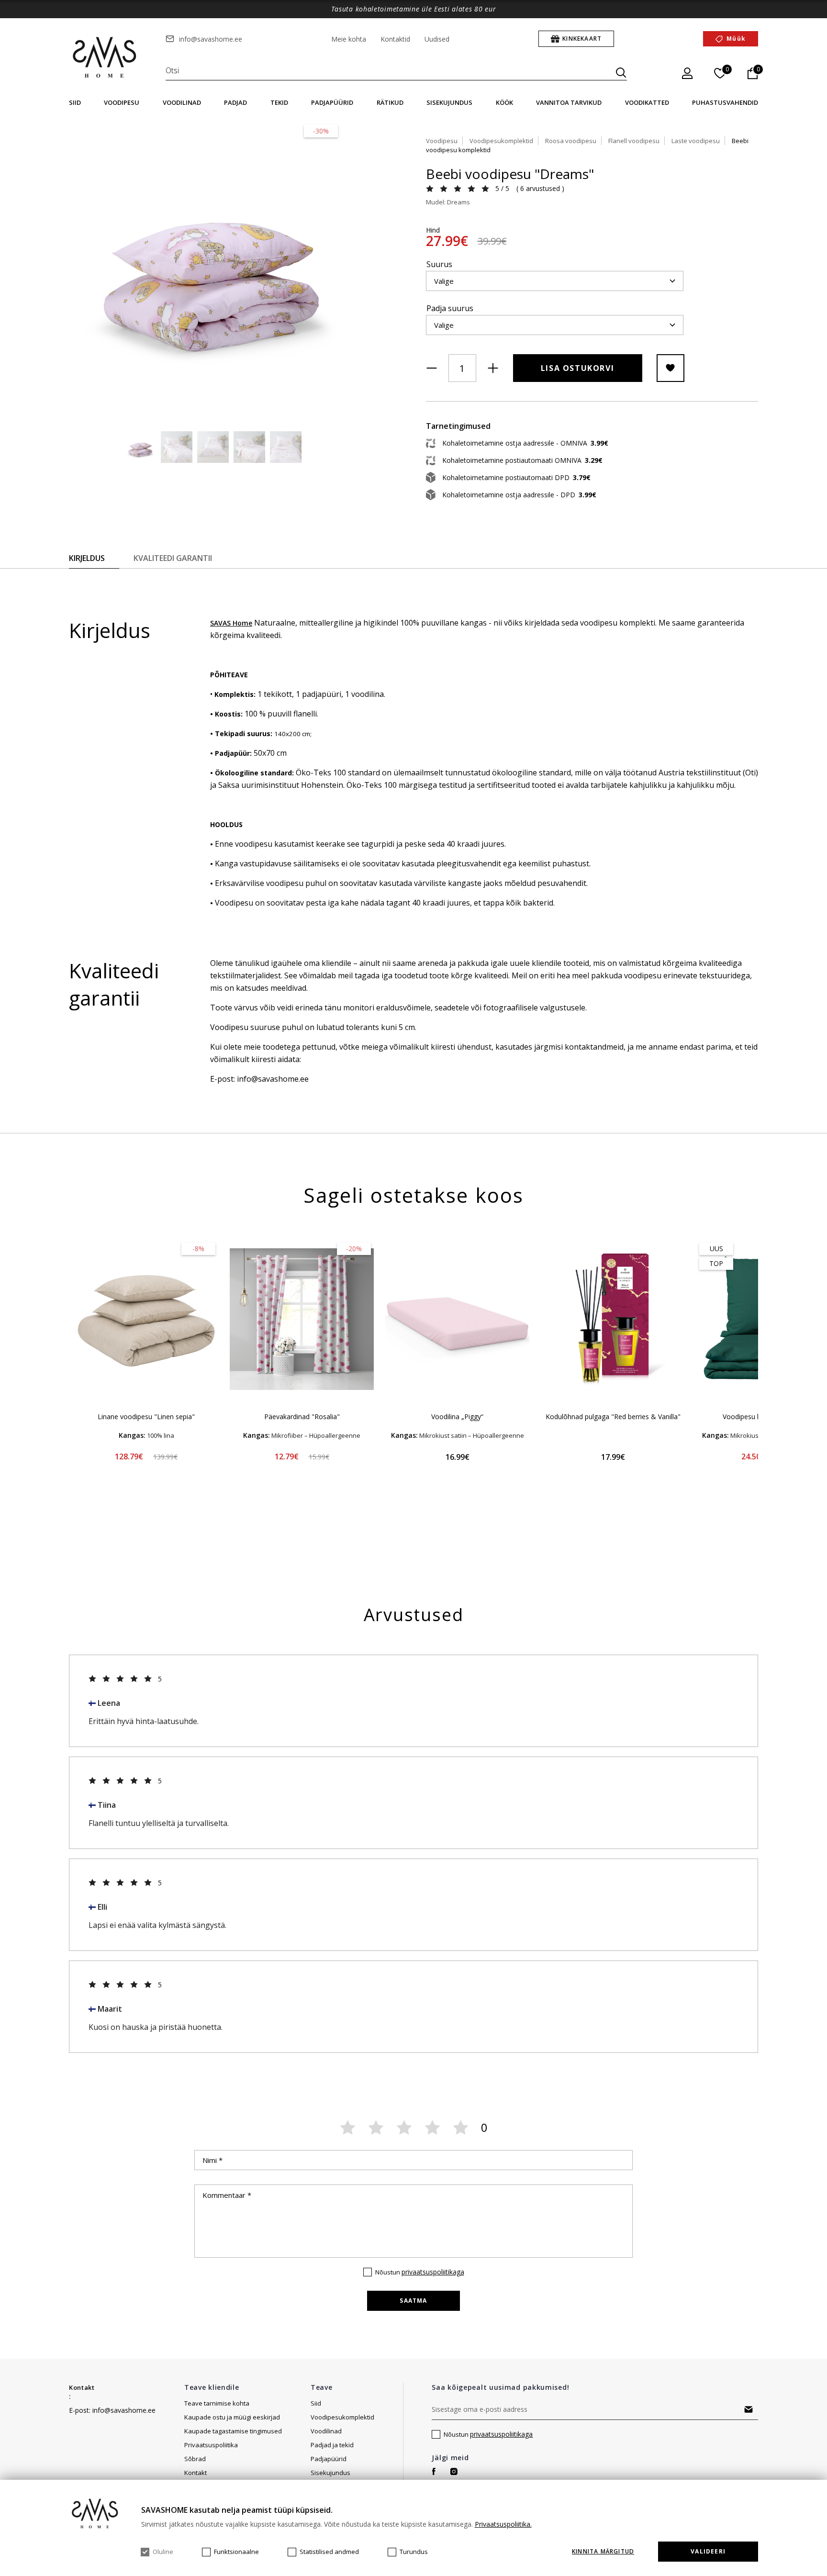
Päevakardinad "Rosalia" (302, 1417)
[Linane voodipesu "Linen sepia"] (146, 1319)
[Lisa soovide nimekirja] (671, 368)
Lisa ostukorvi (577, 368)
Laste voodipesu (696, 141)
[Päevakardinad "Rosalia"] (302, 1319)
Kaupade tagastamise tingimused (233, 2431)
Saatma (413, 2301)
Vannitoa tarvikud (569, 102)
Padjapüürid (332, 102)
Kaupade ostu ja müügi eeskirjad (232, 2417)
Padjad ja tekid (332, 2445)
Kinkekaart (582, 39)
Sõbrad (195, 2459)
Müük (736, 39)
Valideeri (708, 2551)
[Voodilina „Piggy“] (457, 1319)
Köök (504, 102)
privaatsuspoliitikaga (433, 2272)
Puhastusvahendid (725, 102)
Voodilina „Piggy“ (457, 1417)
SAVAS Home (231, 623)
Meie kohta (349, 39)
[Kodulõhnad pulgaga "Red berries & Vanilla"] (613, 1319)
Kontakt (82, 2387)
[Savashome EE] (105, 58)
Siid (75, 102)
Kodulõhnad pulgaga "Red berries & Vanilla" (613, 1417)
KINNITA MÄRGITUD (603, 2552)
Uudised (437, 39)
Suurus (439, 264)
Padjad (235, 102)
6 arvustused (540, 188)
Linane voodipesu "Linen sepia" (146, 1417)
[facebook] (434, 2471)
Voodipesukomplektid (501, 141)
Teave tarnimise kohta (217, 2403)
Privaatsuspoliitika (211, 2445)
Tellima (749, 2409)
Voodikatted (647, 102)
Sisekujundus (449, 102)
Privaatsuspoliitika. (503, 2524)
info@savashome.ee (211, 39)
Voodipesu (122, 102)
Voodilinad (182, 102)
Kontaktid (395, 39)
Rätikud (390, 102)
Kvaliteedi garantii (173, 558)
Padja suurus (450, 308)
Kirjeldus (87, 558)
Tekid (279, 102)
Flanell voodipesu (634, 141)
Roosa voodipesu (571, 141)
